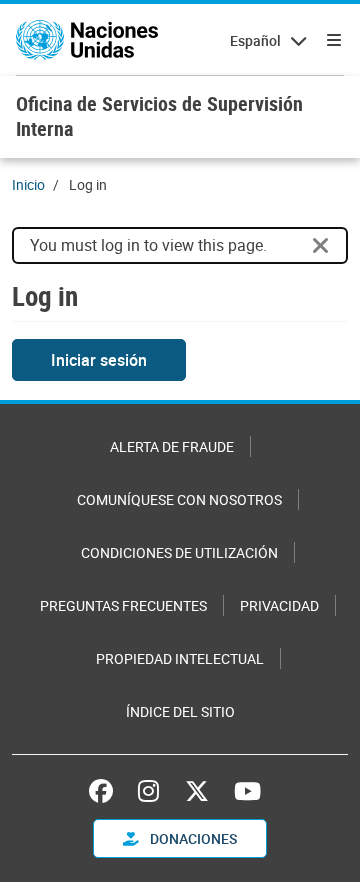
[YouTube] (247, 791)
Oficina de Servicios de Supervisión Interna (159, 116)
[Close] (321, 246)
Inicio (28, 184)
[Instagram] (148, 791)
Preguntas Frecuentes (123, 605)
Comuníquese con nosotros (179, 499)
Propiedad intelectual (180, 658)
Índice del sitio (180, 711)
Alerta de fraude (172, 446)
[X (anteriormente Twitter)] (197, 791)
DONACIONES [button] (192, 838)
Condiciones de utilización (179, 552)
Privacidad (279, 605)
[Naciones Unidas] (87, 40)
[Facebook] (106, 791)
